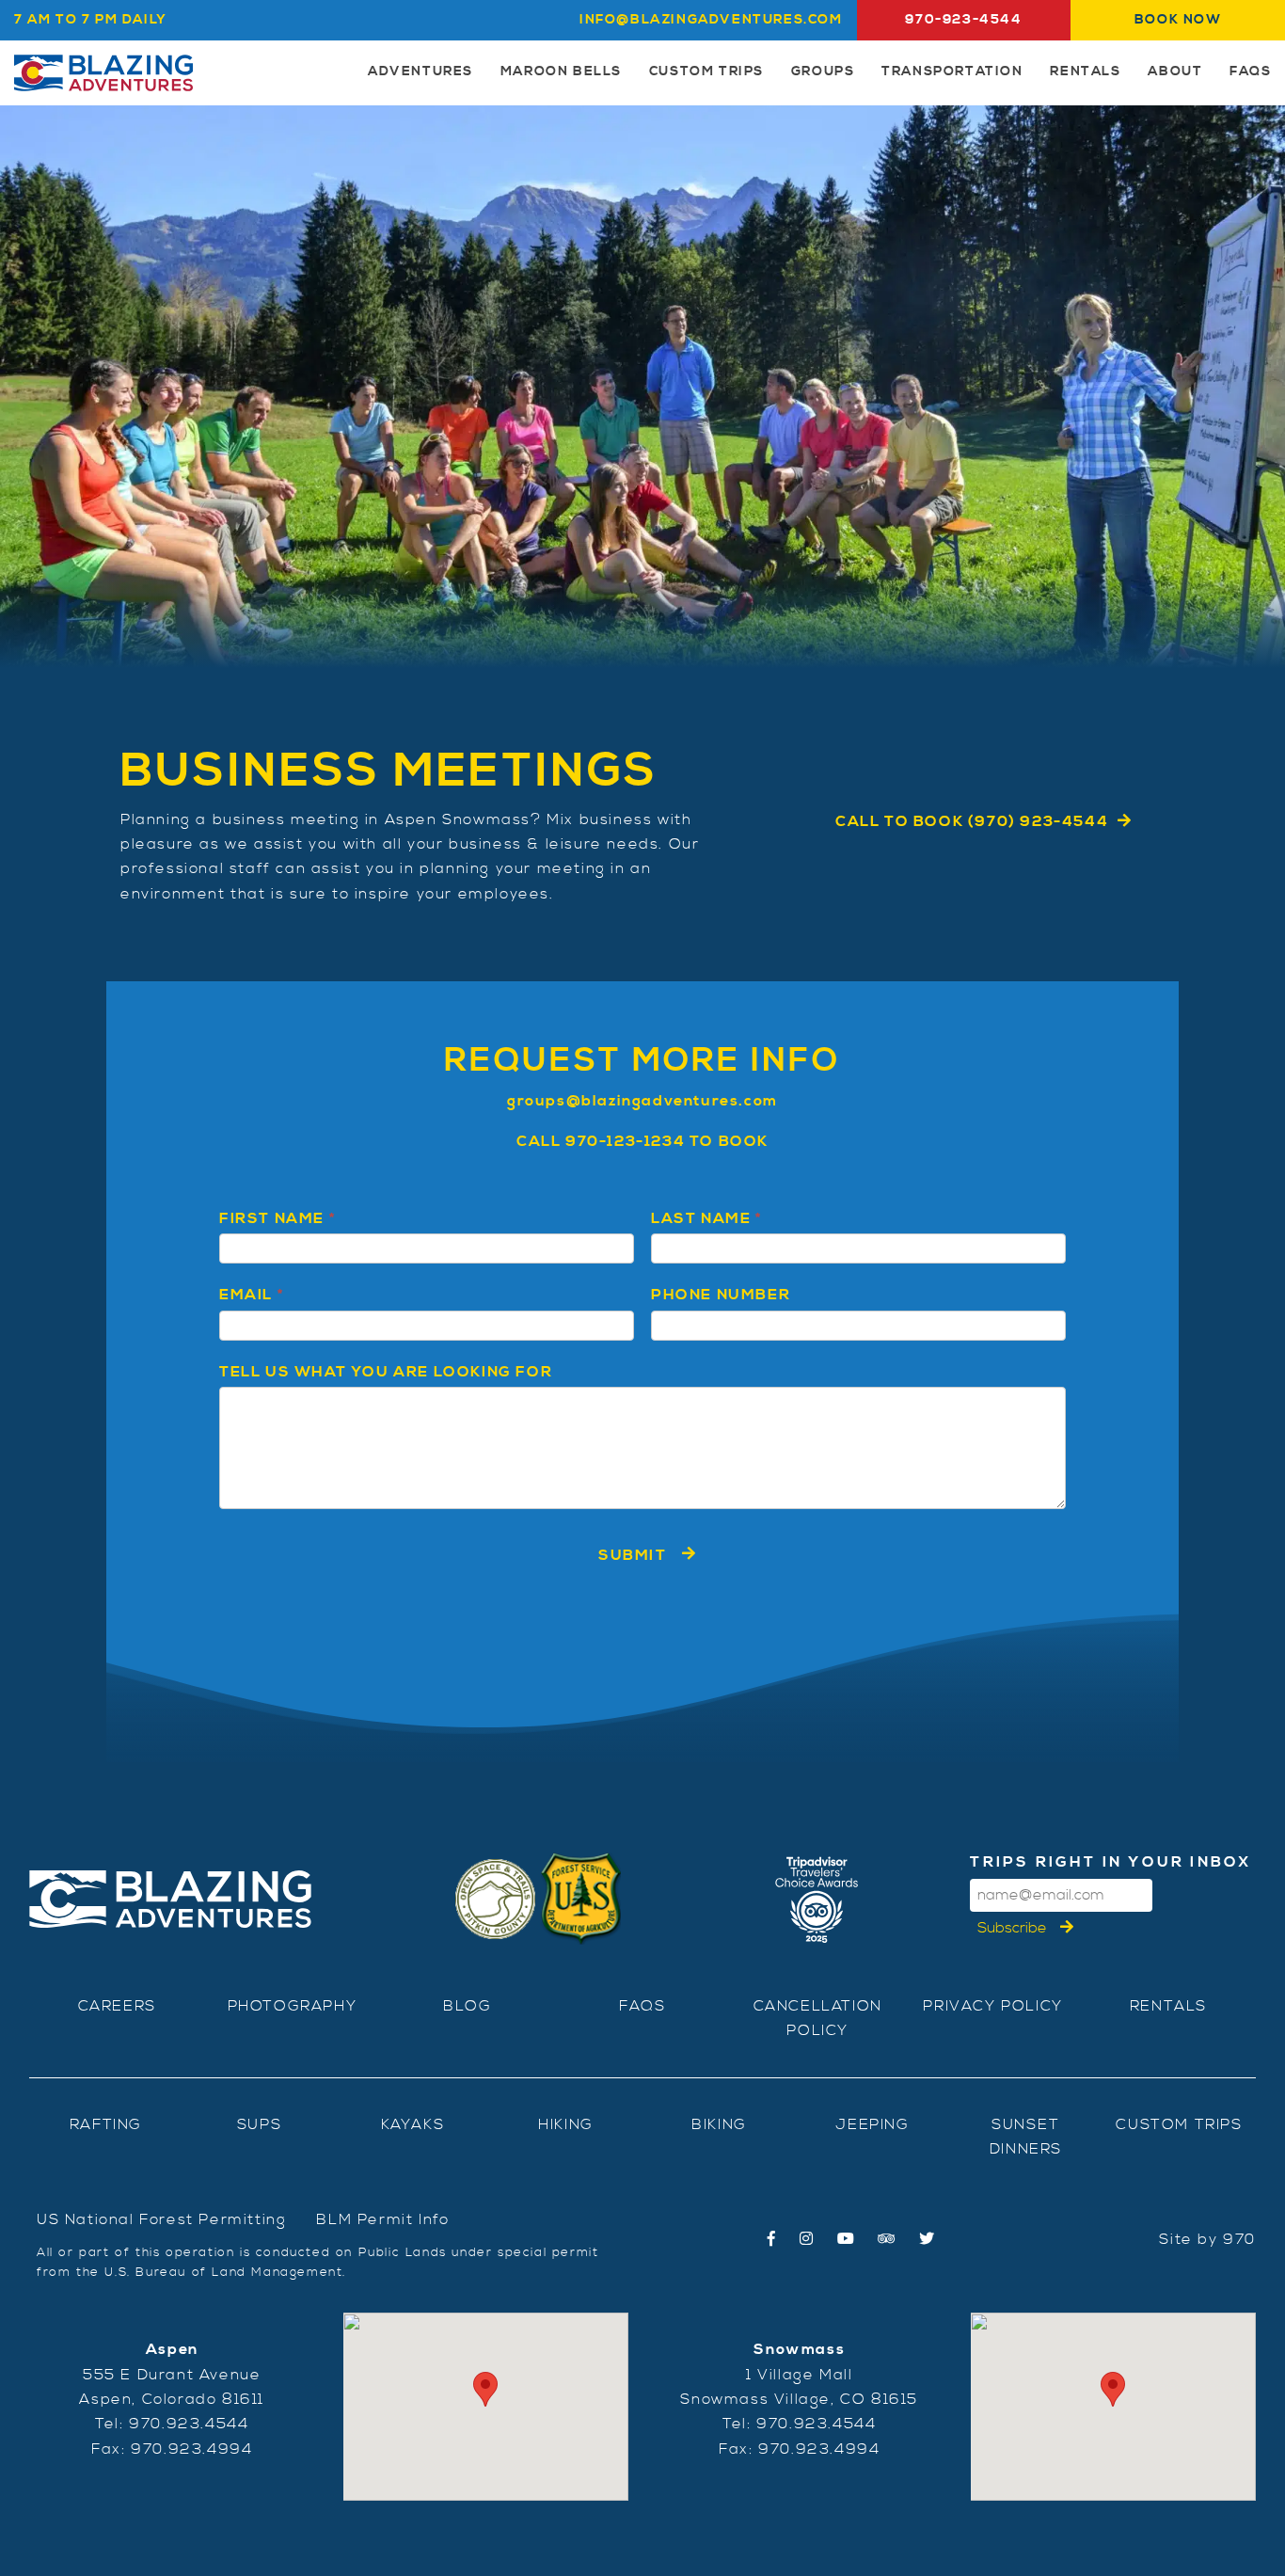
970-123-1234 (625, 1141)
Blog (467, 2006)
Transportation (952, 72)
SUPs (259, 2124)
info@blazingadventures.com (711, 20)
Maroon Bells (561, 72)
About (1175, 72)
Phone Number (721, 1295)
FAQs (1250, 72)
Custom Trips (706, 72)
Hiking (566, 2124)
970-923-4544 (963, 20)
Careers (117, 2006)
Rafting (106, 2124)
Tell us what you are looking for (386, 1372)
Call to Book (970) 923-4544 (972, 821)
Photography (293, 2006)
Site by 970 (1207, 2239)
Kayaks (413, 2124)
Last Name (706, 1218)
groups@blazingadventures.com (642, 1101)
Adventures (420, 72)
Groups (823, 72)
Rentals (1085, 72)
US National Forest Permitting (161, 2219)
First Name (277, 1218)
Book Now (1178, 20)
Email (251, 1295)
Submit (633, 1555)
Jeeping (872, 2124)
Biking (719, 2124)
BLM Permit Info (382, 2219)
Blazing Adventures (103, 73)
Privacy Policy (992, 2006)
